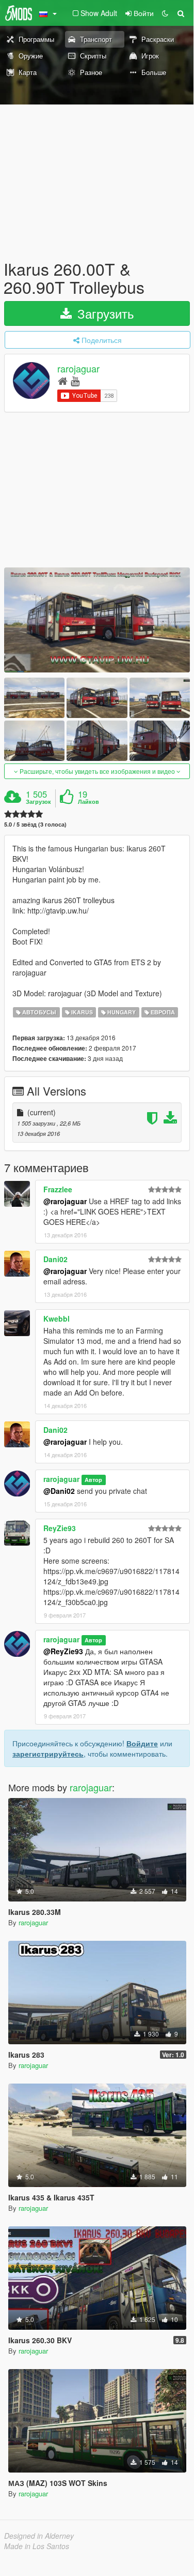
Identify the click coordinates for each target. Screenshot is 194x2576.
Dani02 (55, 1259)
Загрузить (104, 313)
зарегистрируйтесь (48, 1754)
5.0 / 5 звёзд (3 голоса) (35, 824)
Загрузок (38, 802)
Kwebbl (56, 1319)
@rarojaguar (65, 1201)
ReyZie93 (60, 1528)
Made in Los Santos (37, 2546)
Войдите (142, 1743)
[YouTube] (75, 380)
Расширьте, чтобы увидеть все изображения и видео (97, 771)
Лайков (88, 802)
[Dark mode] (165, 13)
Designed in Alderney (39, 2536)
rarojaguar (78, 369)
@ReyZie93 (63, 1651)
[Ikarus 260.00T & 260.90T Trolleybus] (97, 620)
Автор (93, 1480)
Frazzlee (58, 1189)
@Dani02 (59, 1491)
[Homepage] (63, 380)
